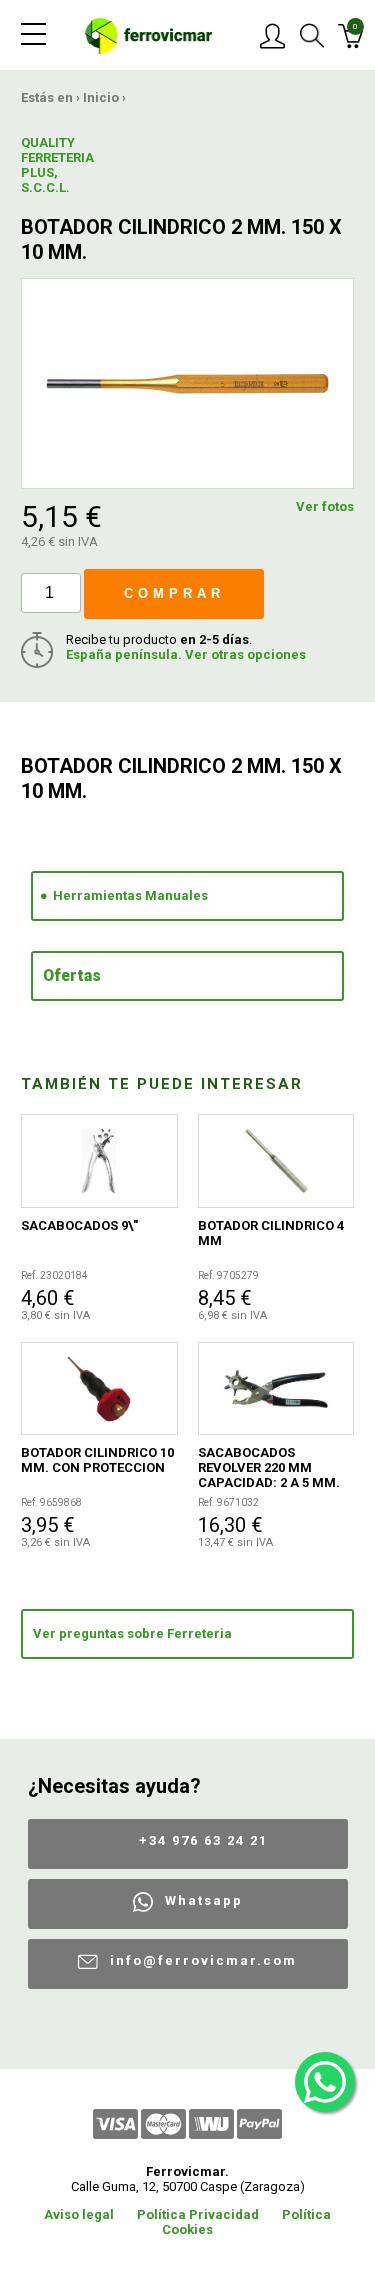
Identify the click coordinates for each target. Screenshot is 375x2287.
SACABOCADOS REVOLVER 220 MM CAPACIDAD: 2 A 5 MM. (269, 1467)
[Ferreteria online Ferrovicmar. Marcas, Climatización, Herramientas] (148, 34)
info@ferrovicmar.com (203, 1960)
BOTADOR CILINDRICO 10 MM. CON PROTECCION (97, 1460)
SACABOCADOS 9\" (79, 1225)
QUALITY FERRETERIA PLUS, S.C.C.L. (56, 165)
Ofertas (72, 976)
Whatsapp (204, 1900)
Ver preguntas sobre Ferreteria (132, 1633)
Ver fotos (325, 506)
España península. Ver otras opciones (186, 654)
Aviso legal (79, 2214)
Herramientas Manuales (130, 895)
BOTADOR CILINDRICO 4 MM (271, 1233)
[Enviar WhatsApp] (325, 2082)
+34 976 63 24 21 (203, 1840)
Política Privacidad (198, 2214)
